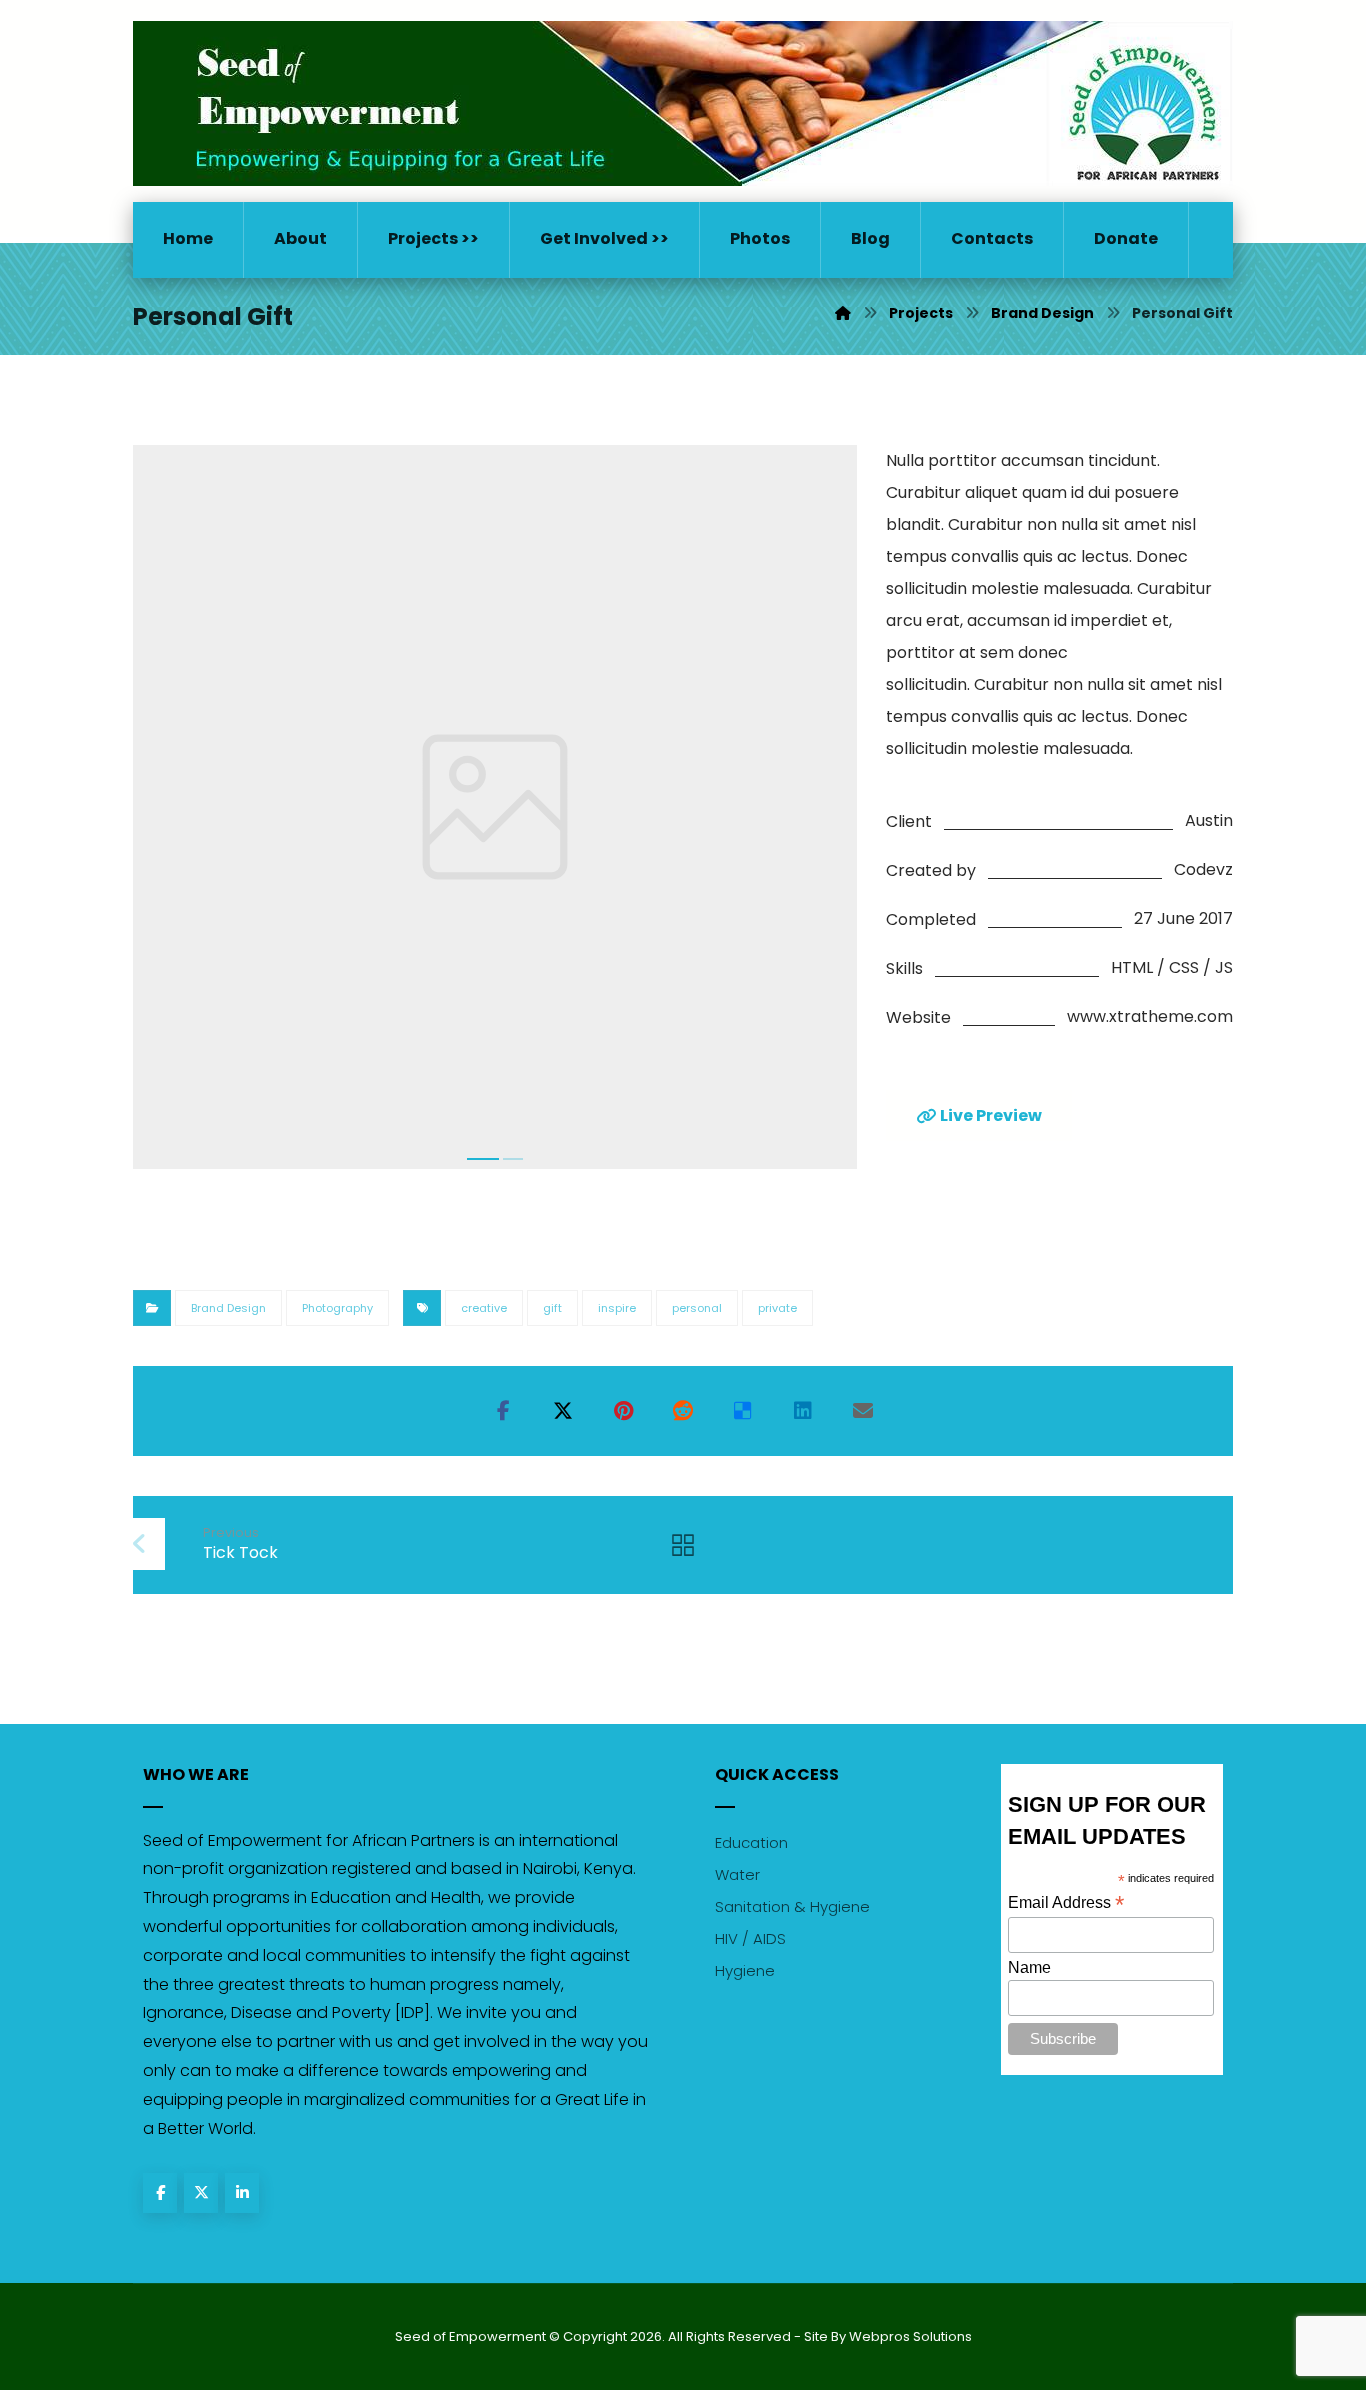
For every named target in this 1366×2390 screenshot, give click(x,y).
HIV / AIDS (750, 1938)
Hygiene (745, 1970)
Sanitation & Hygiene (792, 1906)
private (777, 1308)
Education (751, 1842)
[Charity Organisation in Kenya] (683, 103)
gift (552, 1308)
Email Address (1066, 1902)
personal (697, 1308)
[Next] (821, 813)
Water (737, 1874)
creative (484, 1308)
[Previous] (168, 813)
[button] (503, 1411)
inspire (617, 1308)
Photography (337, 1308)
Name (1029, 1967)
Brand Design (228, 1308)
